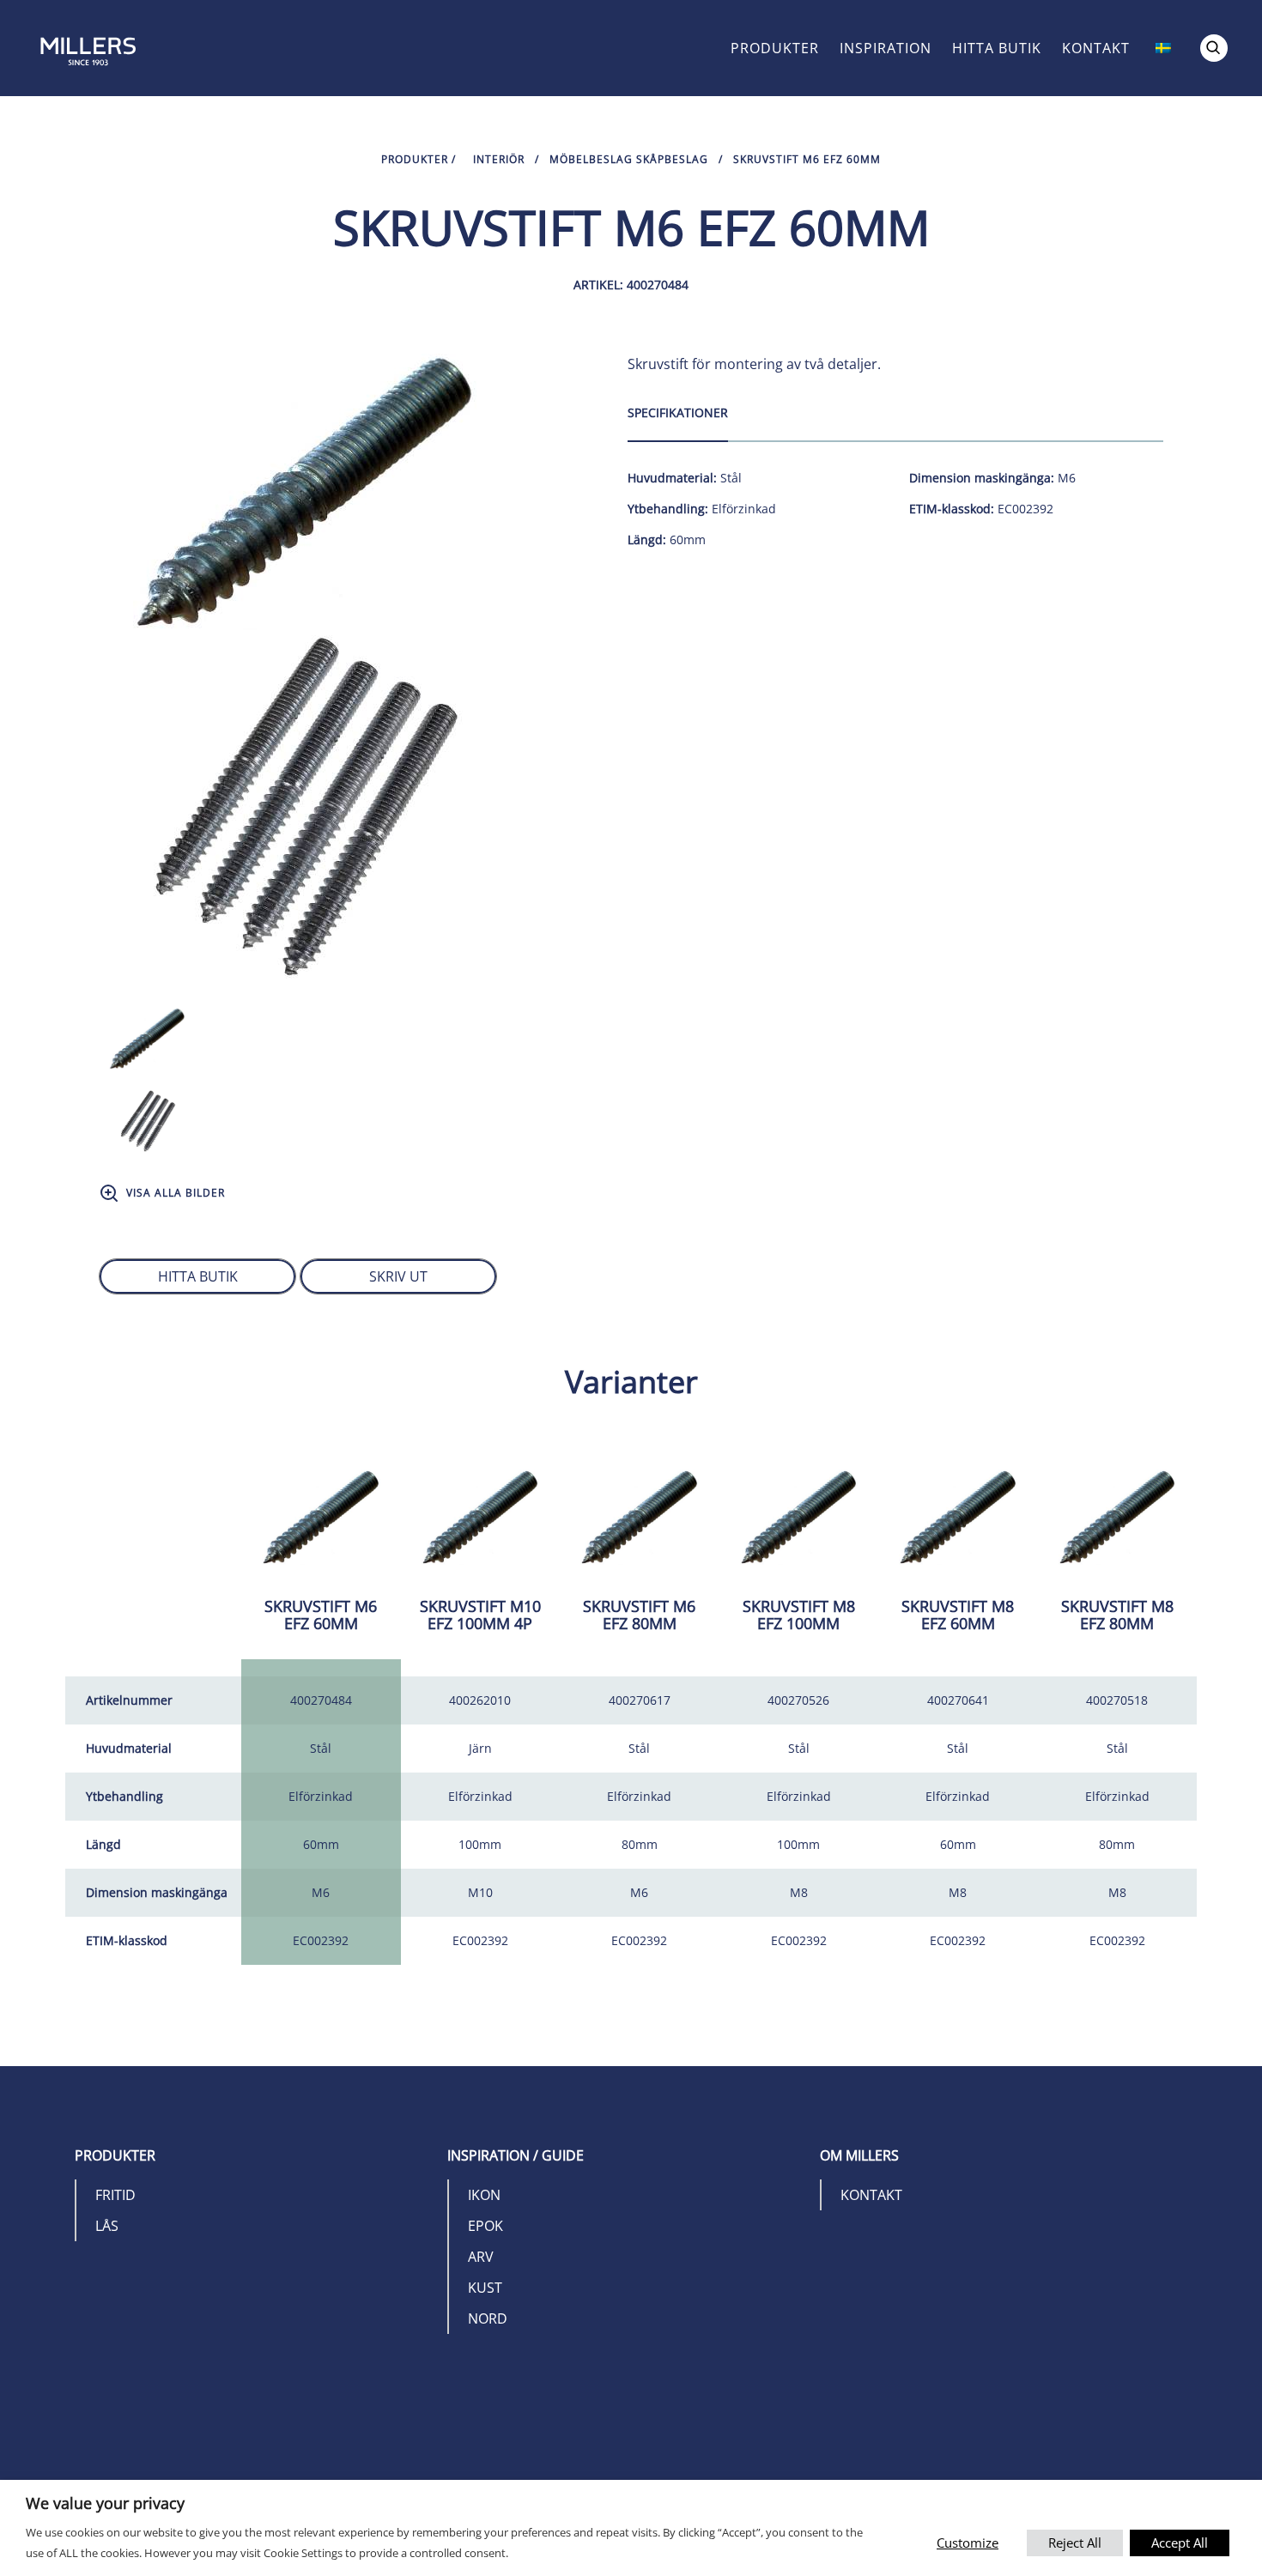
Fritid (115, 2195)
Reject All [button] (1075, 2543)
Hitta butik (997, 48)
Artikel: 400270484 (631, 285)
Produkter (775, 48)
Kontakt (1096, 48)
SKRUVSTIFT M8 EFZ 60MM (958, 1615)
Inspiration (886, 48)
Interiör (499, 159)
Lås (107, 2226)
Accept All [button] (1180, 2543)
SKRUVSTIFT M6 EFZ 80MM (639, 1615)
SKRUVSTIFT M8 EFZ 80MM (1117, 1615)
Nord (488, 2318)
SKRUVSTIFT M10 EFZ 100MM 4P (480, 1615)
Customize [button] (968, 2543)
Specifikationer (678, 412)
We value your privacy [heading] (105, 2503)
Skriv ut (398, 1276)
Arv (481, 2257)
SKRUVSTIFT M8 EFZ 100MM (799, 1615)
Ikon (484, 2195)
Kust (485, 2288)
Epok (485, 2226)
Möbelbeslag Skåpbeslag (629, 159)
